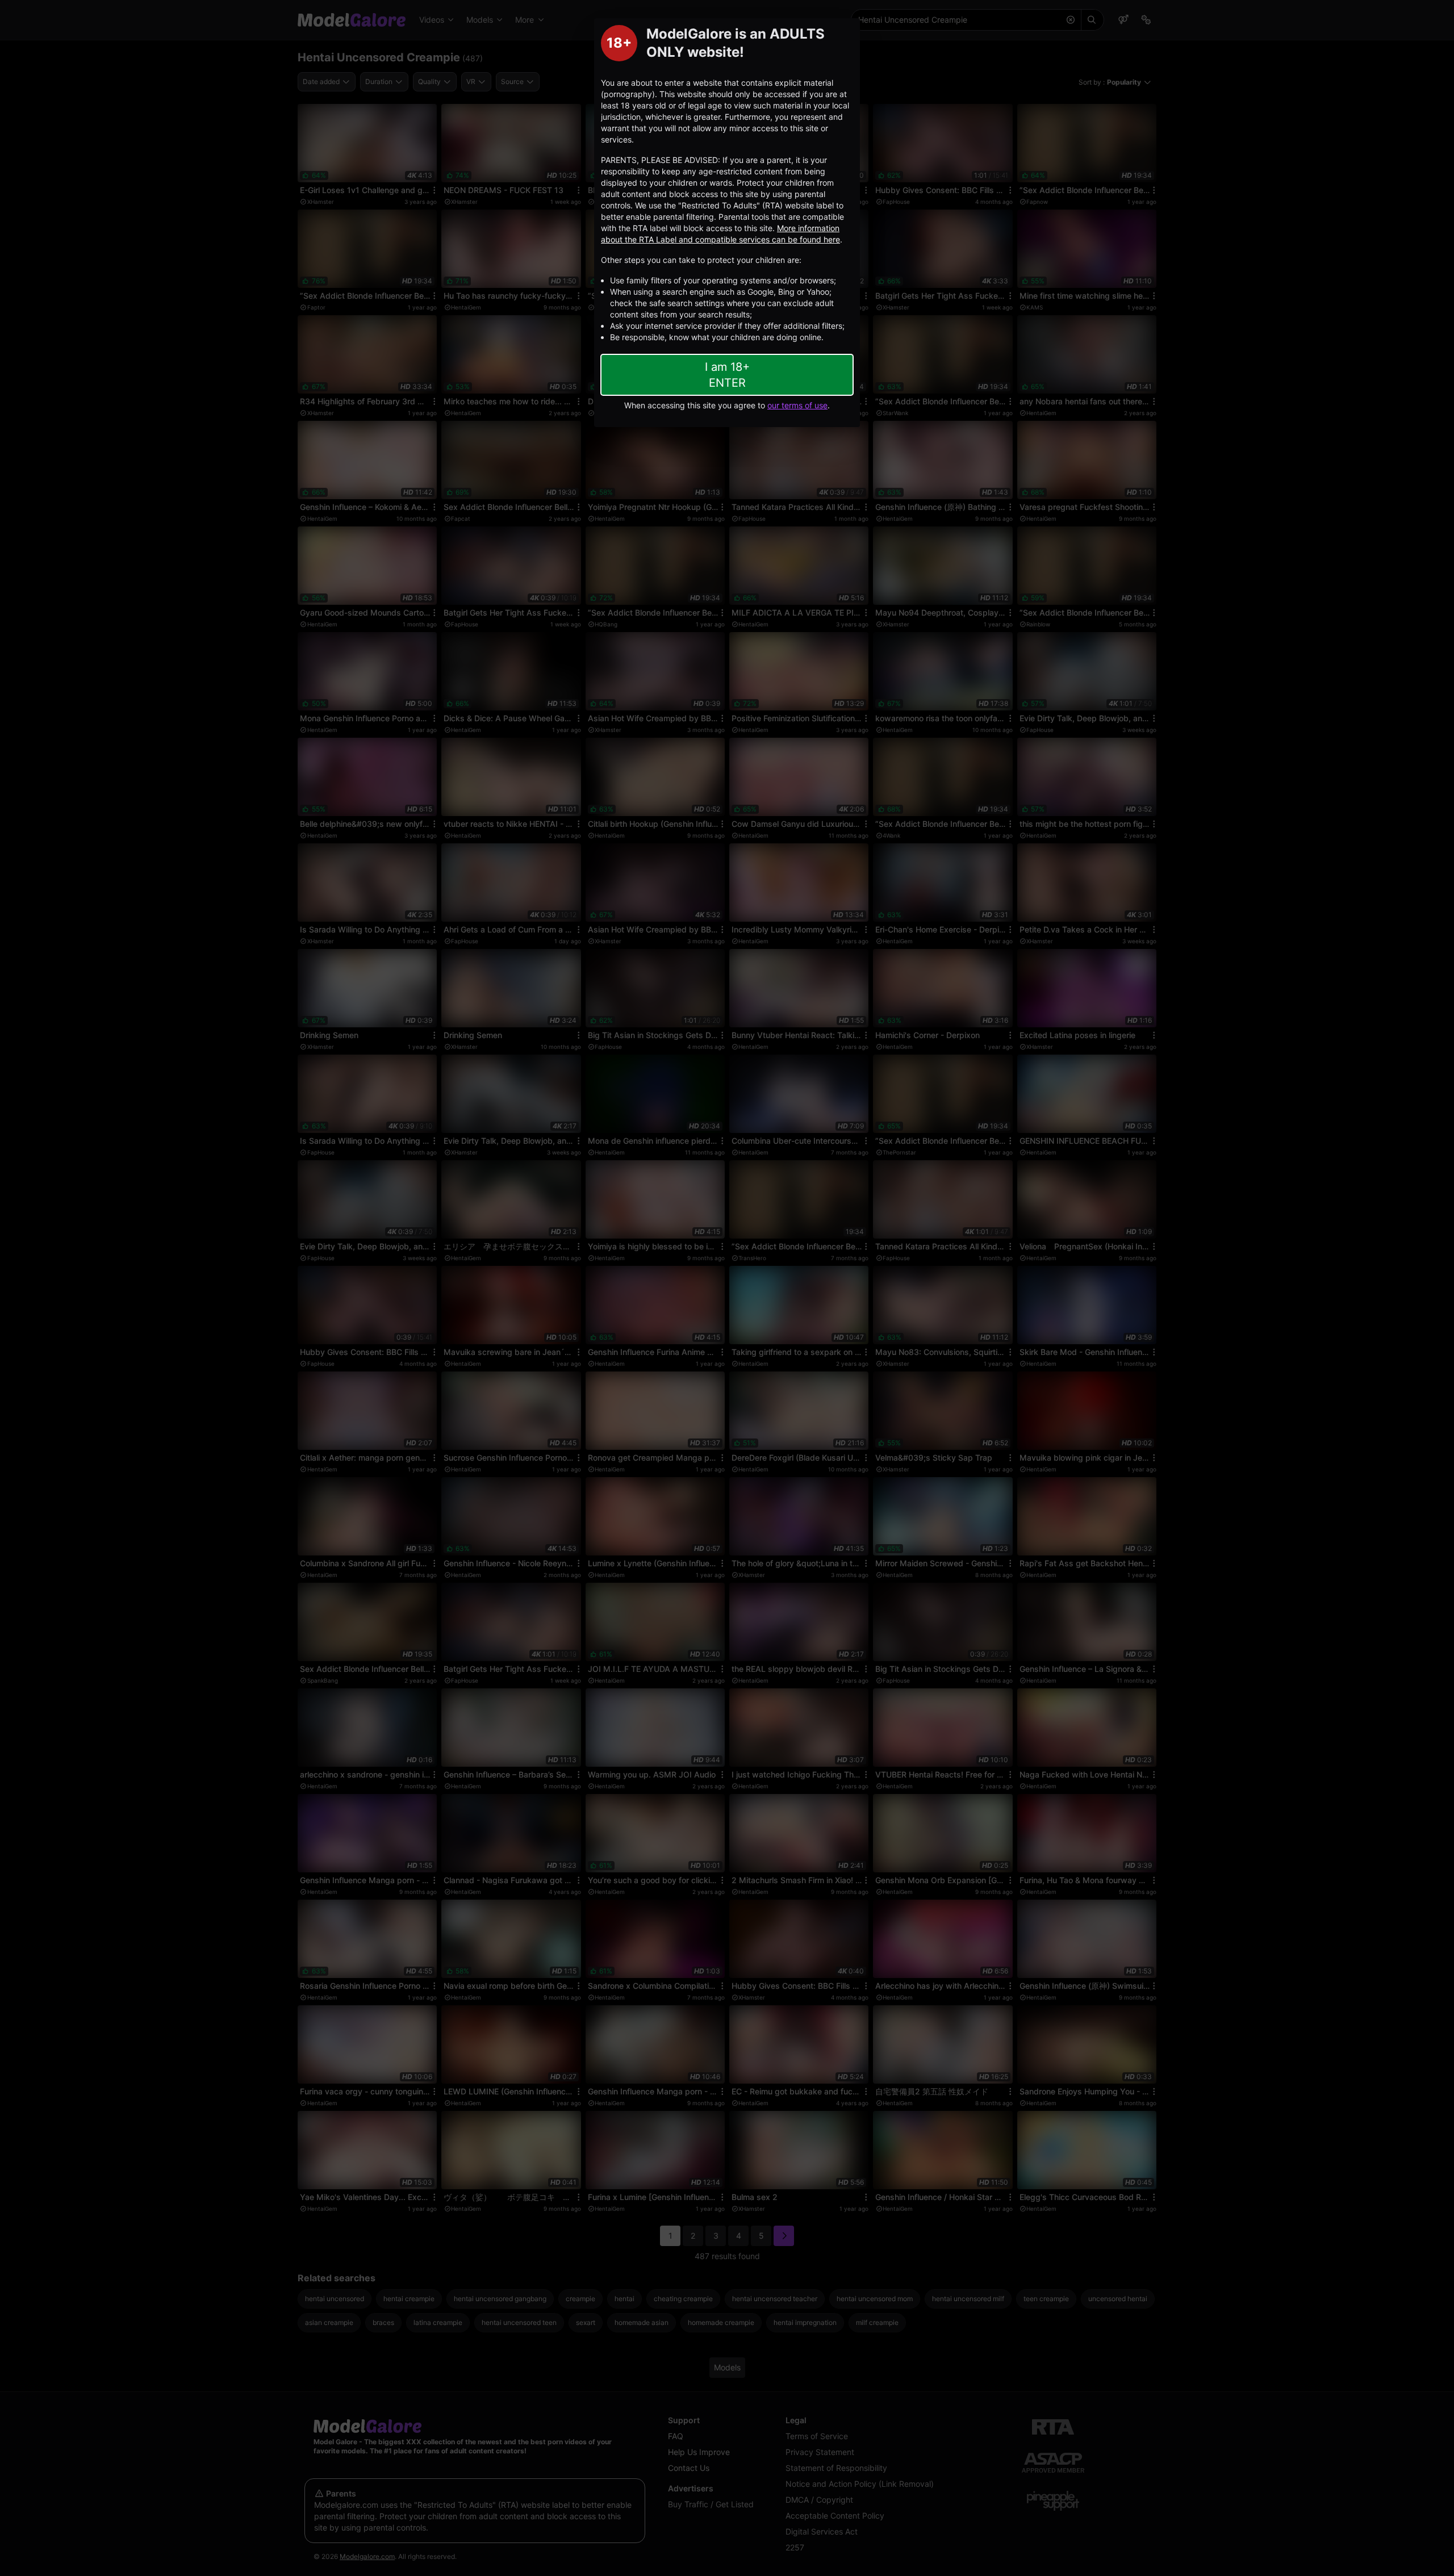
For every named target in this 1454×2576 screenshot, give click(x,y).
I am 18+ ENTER (727, 375)
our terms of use (797, 405)
